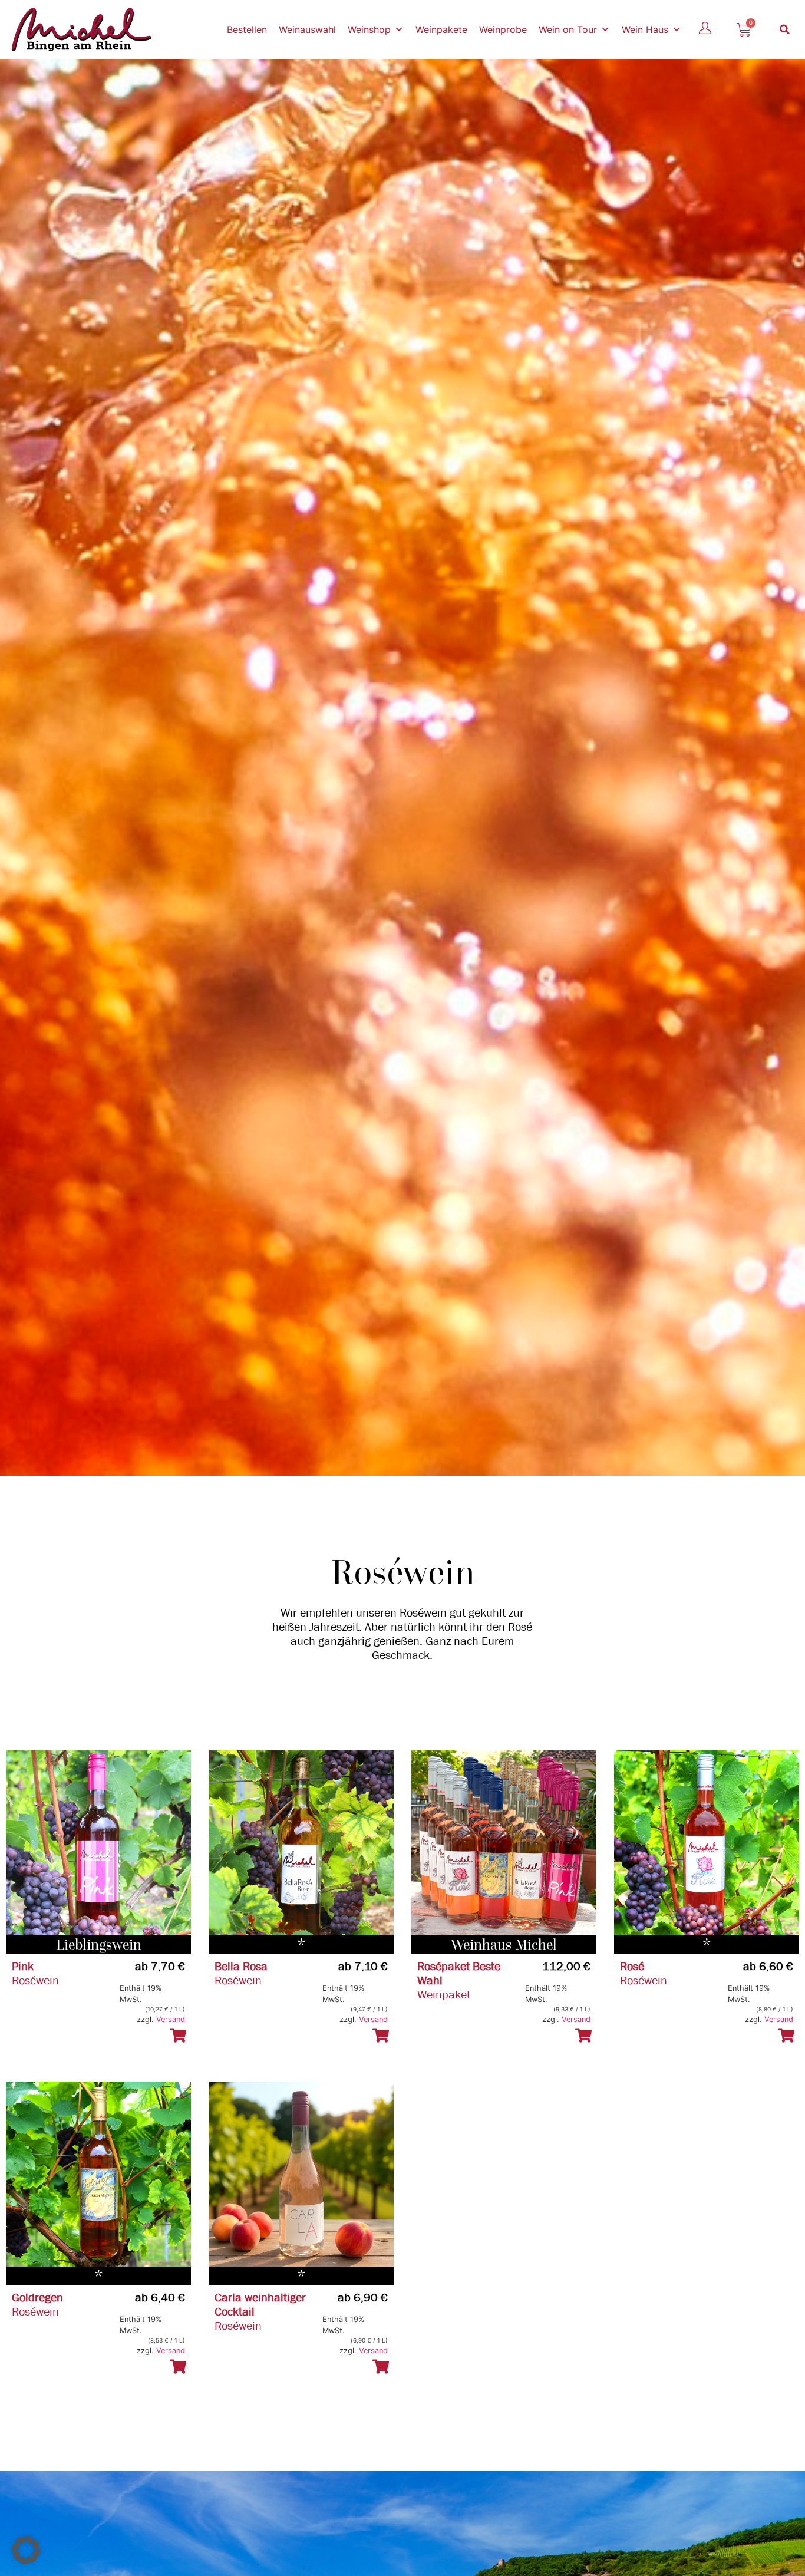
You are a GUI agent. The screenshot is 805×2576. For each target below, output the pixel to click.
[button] (785, 29)
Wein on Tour (568, 29)
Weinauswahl (307, 29)
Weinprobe (503, 29)
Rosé (632, 1966)
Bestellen (247, 29)
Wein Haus (645, 29)
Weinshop (369, 29)
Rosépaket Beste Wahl (459, 1973)
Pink (23, 1966)
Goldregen (37, 2298)
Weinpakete (441, 29)
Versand (171, 2019)
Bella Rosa (241, 1966)
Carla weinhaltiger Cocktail (260, 2305)
